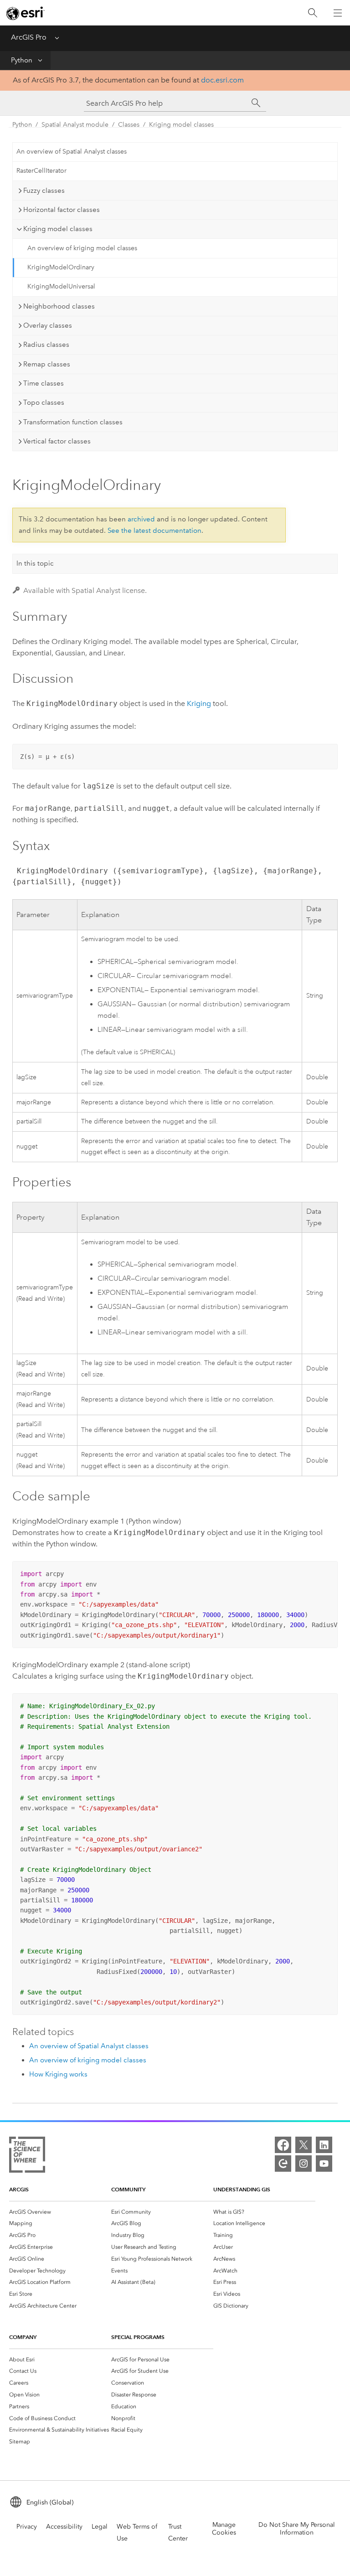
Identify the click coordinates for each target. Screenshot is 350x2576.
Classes (129, 125)
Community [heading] (128, 2189)
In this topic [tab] (35, 563)
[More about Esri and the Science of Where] (27, 2156)
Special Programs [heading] (138, 2337)
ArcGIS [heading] (19, 2189)
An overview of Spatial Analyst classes (72, 152)
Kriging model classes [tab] (58, 229)
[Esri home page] (26, 13)
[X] (304, 2145)
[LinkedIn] (324, 2145)
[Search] (313, 13)
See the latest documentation (154, 531)
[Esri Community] (283, 2164)
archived (141, 519)
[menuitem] (60, 2212)
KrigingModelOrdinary (61, 267)
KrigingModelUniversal (61, 286)
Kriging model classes (181, 125)
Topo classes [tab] (44, 402)
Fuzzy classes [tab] (44, 191)
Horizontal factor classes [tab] (62, 210)
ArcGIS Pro (29, 37)
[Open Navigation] (338, 13)
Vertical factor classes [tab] (57, 441)
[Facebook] (283, 2145)
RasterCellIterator (41, 171)
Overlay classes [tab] (48, 325)
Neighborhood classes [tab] (59, 306)
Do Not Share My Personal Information (297, 2529)
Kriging (199, 703)
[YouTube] (324, 2164)
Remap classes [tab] (47, 364)
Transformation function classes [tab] (73, 422)
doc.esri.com (222, 80)
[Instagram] (304, 2164)
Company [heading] (23, 2337)
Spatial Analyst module (75, 125)
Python (22, 60)
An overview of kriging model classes (82, 248)
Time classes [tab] (44, 383)
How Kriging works (58, 2074)
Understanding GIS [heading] (242, 2189)
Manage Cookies (224, 2529)
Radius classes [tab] (46, 345)
